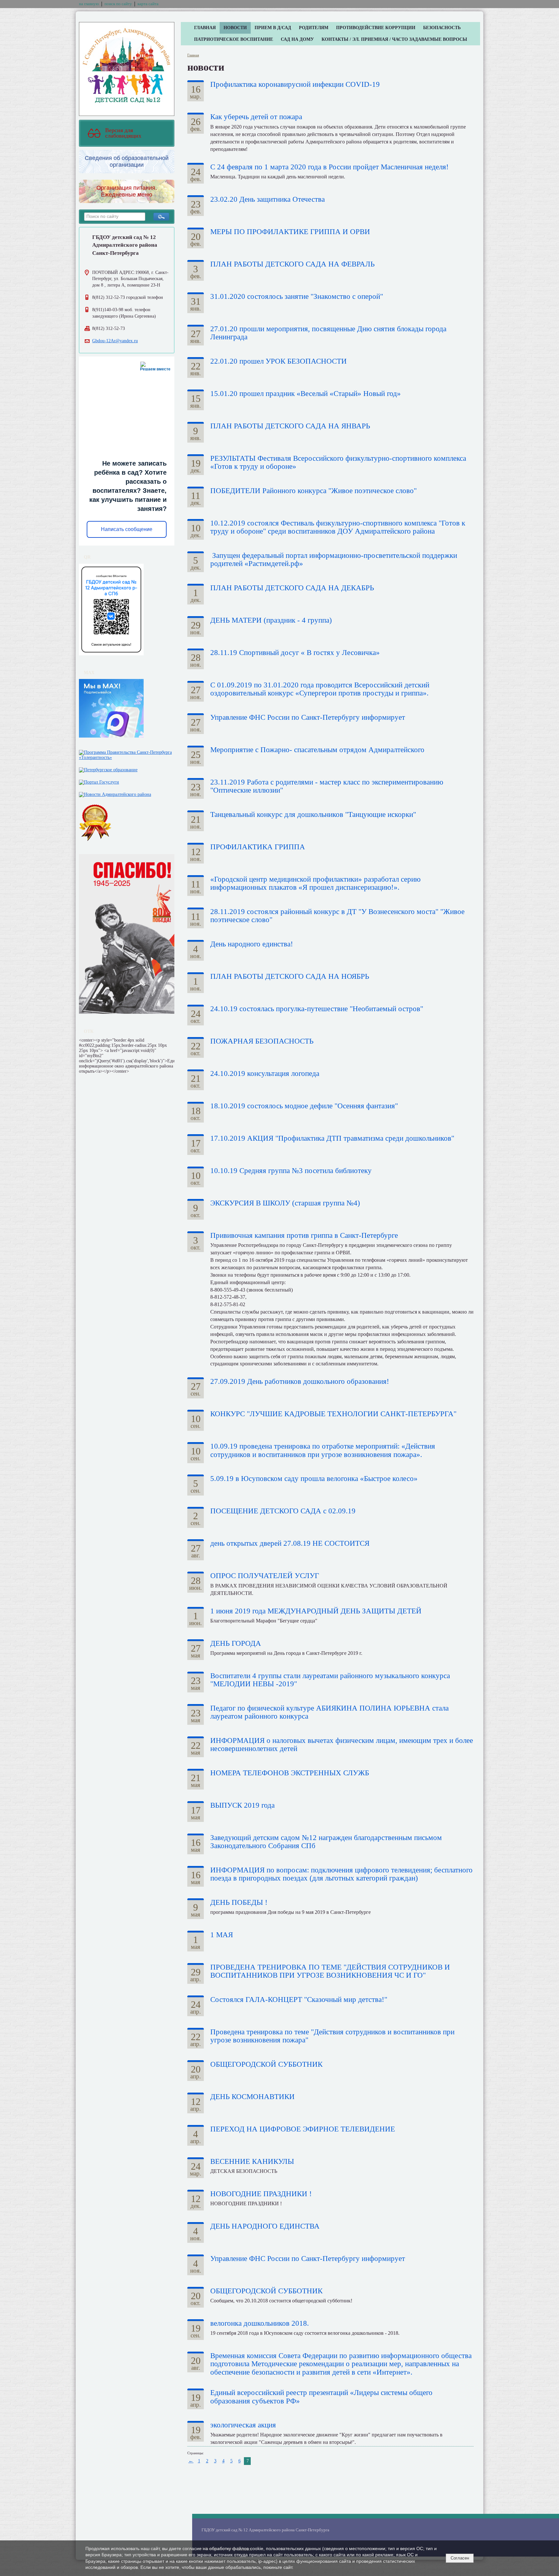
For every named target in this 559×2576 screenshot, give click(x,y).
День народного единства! (252, 944)
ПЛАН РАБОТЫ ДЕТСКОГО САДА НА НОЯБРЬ (290, 976)
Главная (193, 55)
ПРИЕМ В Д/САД (273, 28)
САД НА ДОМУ (297, 39)
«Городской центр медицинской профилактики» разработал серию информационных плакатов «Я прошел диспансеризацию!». (315, 883)
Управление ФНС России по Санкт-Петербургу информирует (308, 717)
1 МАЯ (222, 1935)
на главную (89, 4)
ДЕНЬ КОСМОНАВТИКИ (252, 2097)
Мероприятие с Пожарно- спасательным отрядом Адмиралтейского (317, 750)
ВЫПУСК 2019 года (242, 1805)
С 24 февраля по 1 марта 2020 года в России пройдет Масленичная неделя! (329, 167)
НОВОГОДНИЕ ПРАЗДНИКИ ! (261, 2194)
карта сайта (148, 4)
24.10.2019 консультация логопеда (265, 1073)
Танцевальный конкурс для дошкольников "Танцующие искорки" (313, 814)
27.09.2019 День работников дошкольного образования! (300, 1381)
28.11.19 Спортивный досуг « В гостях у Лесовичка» (295, 653)
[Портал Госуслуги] (99, 781)
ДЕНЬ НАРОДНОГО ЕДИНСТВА (265, 2226)
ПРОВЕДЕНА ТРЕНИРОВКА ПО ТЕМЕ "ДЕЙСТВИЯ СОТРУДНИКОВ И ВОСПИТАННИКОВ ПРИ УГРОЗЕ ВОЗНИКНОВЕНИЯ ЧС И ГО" (330, 1971)
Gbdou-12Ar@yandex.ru (115, 341)
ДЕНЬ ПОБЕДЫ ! (239, 1902)
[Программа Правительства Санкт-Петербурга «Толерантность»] (127, 754)
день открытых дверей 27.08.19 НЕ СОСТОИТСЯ (290, 1543)
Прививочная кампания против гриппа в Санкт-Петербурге (304, 1235)
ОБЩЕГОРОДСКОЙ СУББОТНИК (266, 2064)
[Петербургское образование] (108, 768)
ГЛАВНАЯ (205, 28)
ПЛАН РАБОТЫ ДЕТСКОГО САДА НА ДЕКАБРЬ (292, 588)
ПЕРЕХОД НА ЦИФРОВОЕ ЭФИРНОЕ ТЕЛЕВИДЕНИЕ (303, 2129)
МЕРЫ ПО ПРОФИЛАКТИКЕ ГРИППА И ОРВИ (290, 232)
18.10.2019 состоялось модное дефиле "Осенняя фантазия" (304, 1106)
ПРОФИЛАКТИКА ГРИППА (258, 847)
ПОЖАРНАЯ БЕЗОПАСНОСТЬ (262, 1041)
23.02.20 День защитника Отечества (268, 199)
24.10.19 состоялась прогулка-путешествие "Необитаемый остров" (317, 1009)
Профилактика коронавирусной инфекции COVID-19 (295, 84)
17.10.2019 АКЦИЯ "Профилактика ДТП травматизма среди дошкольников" (332, 1138)
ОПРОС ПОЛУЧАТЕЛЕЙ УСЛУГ (265, 1576)
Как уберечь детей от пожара (256, 117)
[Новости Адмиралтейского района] (115, 793)
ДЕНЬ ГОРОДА (236, 1643)
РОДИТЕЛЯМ (314, 28)
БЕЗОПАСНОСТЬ (442, 28)
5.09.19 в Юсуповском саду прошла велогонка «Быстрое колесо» (314, 1479)
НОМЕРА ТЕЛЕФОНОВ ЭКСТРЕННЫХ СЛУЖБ (290, 1773)
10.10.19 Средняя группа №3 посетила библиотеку (291, 1171)
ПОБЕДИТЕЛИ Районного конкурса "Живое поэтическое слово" (313, 491)
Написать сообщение (127, 529)
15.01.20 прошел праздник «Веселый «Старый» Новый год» (306, 394)
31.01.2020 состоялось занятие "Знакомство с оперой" (297, 296)
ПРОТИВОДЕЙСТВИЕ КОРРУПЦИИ (376, 28)
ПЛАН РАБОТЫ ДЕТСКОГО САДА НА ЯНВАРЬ (290, 426)
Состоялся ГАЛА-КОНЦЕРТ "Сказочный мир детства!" (299, 2000)
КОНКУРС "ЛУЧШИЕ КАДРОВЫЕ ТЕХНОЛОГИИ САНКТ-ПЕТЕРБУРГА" (333, 1414)
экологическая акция (243, 2425)
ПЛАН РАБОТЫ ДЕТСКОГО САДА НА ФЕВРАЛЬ (292, 264)
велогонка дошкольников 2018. (260, 2323)
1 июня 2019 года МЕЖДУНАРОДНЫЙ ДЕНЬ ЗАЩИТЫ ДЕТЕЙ (316, 1611)
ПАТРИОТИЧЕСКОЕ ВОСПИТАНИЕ (234, 39)
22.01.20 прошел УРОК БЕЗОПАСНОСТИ (279, 361)
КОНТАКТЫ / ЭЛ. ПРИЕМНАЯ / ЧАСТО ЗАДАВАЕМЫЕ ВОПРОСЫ (394, 39)
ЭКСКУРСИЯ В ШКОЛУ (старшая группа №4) (285, 1203)
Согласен (460, 2558)
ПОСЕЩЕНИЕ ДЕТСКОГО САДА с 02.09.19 (283, 1511)
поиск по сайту (118, 4)
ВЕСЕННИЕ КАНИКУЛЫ (252, 2161)
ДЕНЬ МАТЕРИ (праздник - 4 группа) (271, 620)
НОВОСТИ (235, 28)
